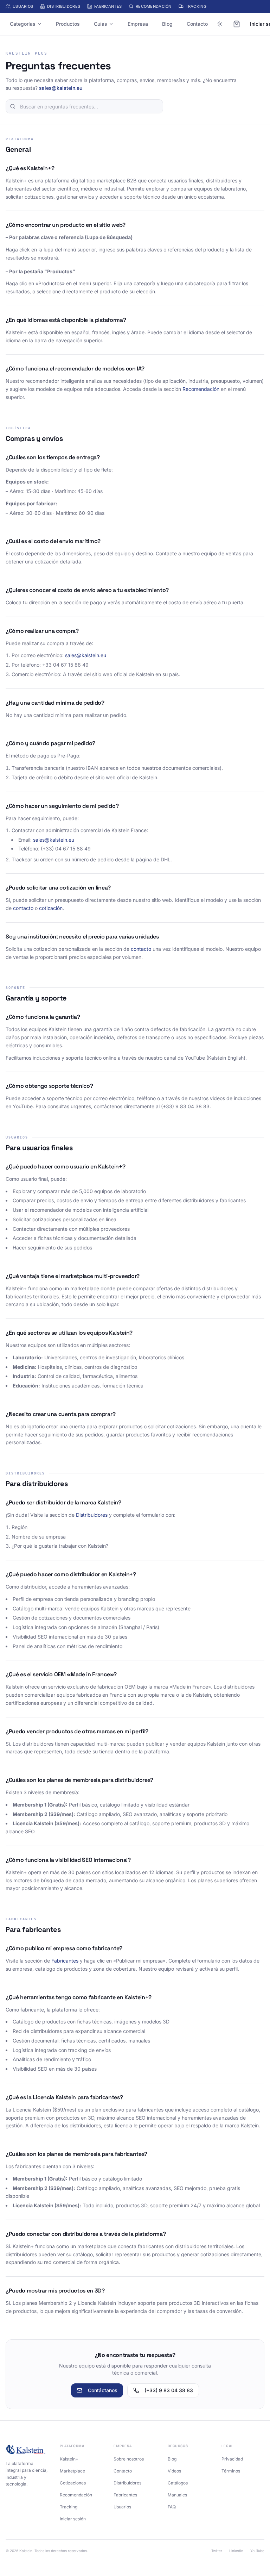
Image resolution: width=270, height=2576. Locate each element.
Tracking (196, 6)
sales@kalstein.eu (61, 88)
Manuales (177, 2495)
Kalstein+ (69, 2459)
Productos (68, 24)
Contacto (197, 24)
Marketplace (72, 2471)
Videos (174, 2471)
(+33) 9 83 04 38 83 (169, 2390)
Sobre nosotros (129, 2459)
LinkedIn (236, 2551)
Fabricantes (108, 6)
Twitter (217, 2551)
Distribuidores (64, 6)
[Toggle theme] (220, 24)
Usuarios (23, 6)
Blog (167, 24)
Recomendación (154, 6)
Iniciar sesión (73, 2519)
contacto (23, 908)
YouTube (257, 2551)
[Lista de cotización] (237, 24)
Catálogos (178, 2483)
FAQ (172, 2507)
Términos (231, 2471)
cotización (51, 908)
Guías (101, 24)
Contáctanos (103, 2390)
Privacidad (232, 2459)
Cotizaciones (73, 2483)
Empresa (138, 24)
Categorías (23, 24)
